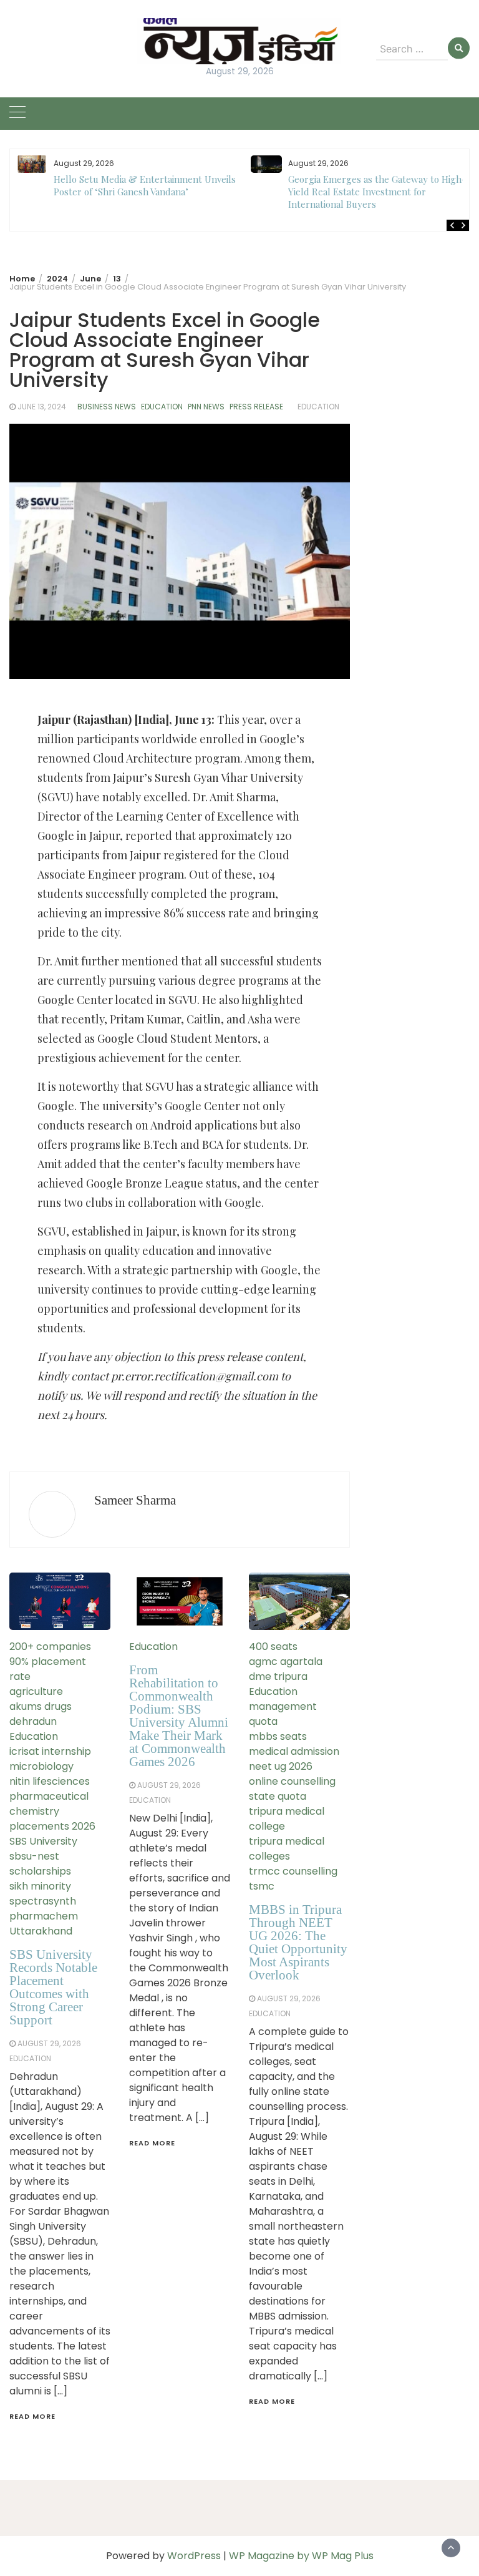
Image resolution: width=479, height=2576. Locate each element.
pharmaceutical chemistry (49, 1804)
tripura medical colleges (287, 1849)
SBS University (43, 1841)
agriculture (36, 1691)
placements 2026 (52, 1826)
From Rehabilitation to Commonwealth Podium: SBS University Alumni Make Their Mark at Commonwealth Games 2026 (179, 1716)
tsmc (262, 1886)
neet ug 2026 (281, 1766)
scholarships (40, 1871)
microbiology (41, 1766)
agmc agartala (286, 1661)
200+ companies (50, 1647)
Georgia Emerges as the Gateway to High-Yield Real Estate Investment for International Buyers (377, 192)
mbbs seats (278, 1736)
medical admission (294, 1751)
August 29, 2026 (49, 2043)
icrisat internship (50, 1751)
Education (162, 407)
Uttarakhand (41, 1931)
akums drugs (41, 1706)
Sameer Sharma (135, 1500)
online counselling (292, 1781)
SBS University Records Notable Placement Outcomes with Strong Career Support (53, 1987)
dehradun (33, 1721)
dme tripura (278, 1676)
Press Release (256, 407)
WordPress (194, 2556)
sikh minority (40, 1886)
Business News (107, 407)
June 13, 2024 (42, 407)
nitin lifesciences (50, 1781)
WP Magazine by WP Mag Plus (301, 2556)
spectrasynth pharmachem (44, 1909)
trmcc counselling (293, 1871)
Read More (32, 2416)
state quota (278, 1796)
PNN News (206, 407)
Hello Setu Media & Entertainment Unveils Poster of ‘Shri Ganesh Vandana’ (145, 185)
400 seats (273, 1647)
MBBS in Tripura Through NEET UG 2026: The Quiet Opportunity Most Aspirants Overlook (298, 1942)
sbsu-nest (34, 1856)
